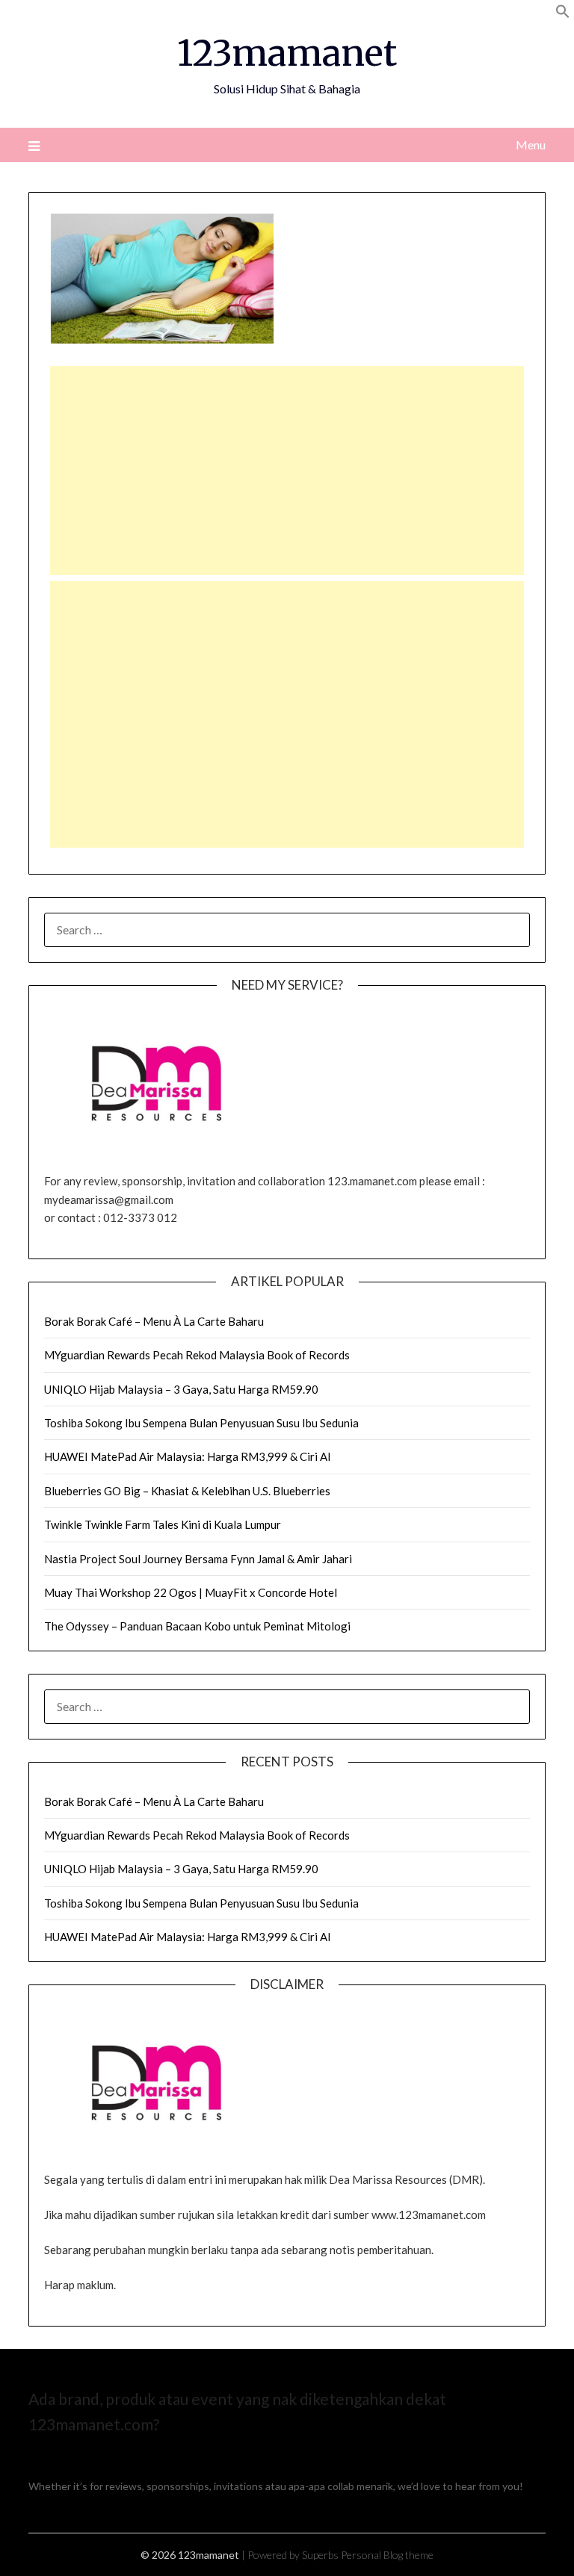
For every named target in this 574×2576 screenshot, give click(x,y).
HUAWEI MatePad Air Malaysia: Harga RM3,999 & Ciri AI (188, 1456)
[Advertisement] (287, 471)
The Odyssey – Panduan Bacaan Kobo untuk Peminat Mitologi (197, 1626)
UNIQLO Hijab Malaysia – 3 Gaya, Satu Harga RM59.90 (181, 1389)
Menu (530, 145)
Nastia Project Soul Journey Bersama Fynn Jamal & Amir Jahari (198, 1559)
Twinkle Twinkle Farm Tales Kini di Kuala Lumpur (163, 1524)
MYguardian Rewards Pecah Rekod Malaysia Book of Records (197, 1355)
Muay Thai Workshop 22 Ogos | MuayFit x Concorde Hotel (191, 1592)
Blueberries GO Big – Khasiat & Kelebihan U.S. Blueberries (187, 1491)
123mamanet (287, 53)
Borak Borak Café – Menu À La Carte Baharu (154, 1321)
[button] (563, 14)
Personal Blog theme (387, 2555)
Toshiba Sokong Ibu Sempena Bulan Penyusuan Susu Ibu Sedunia (201, 1423)
